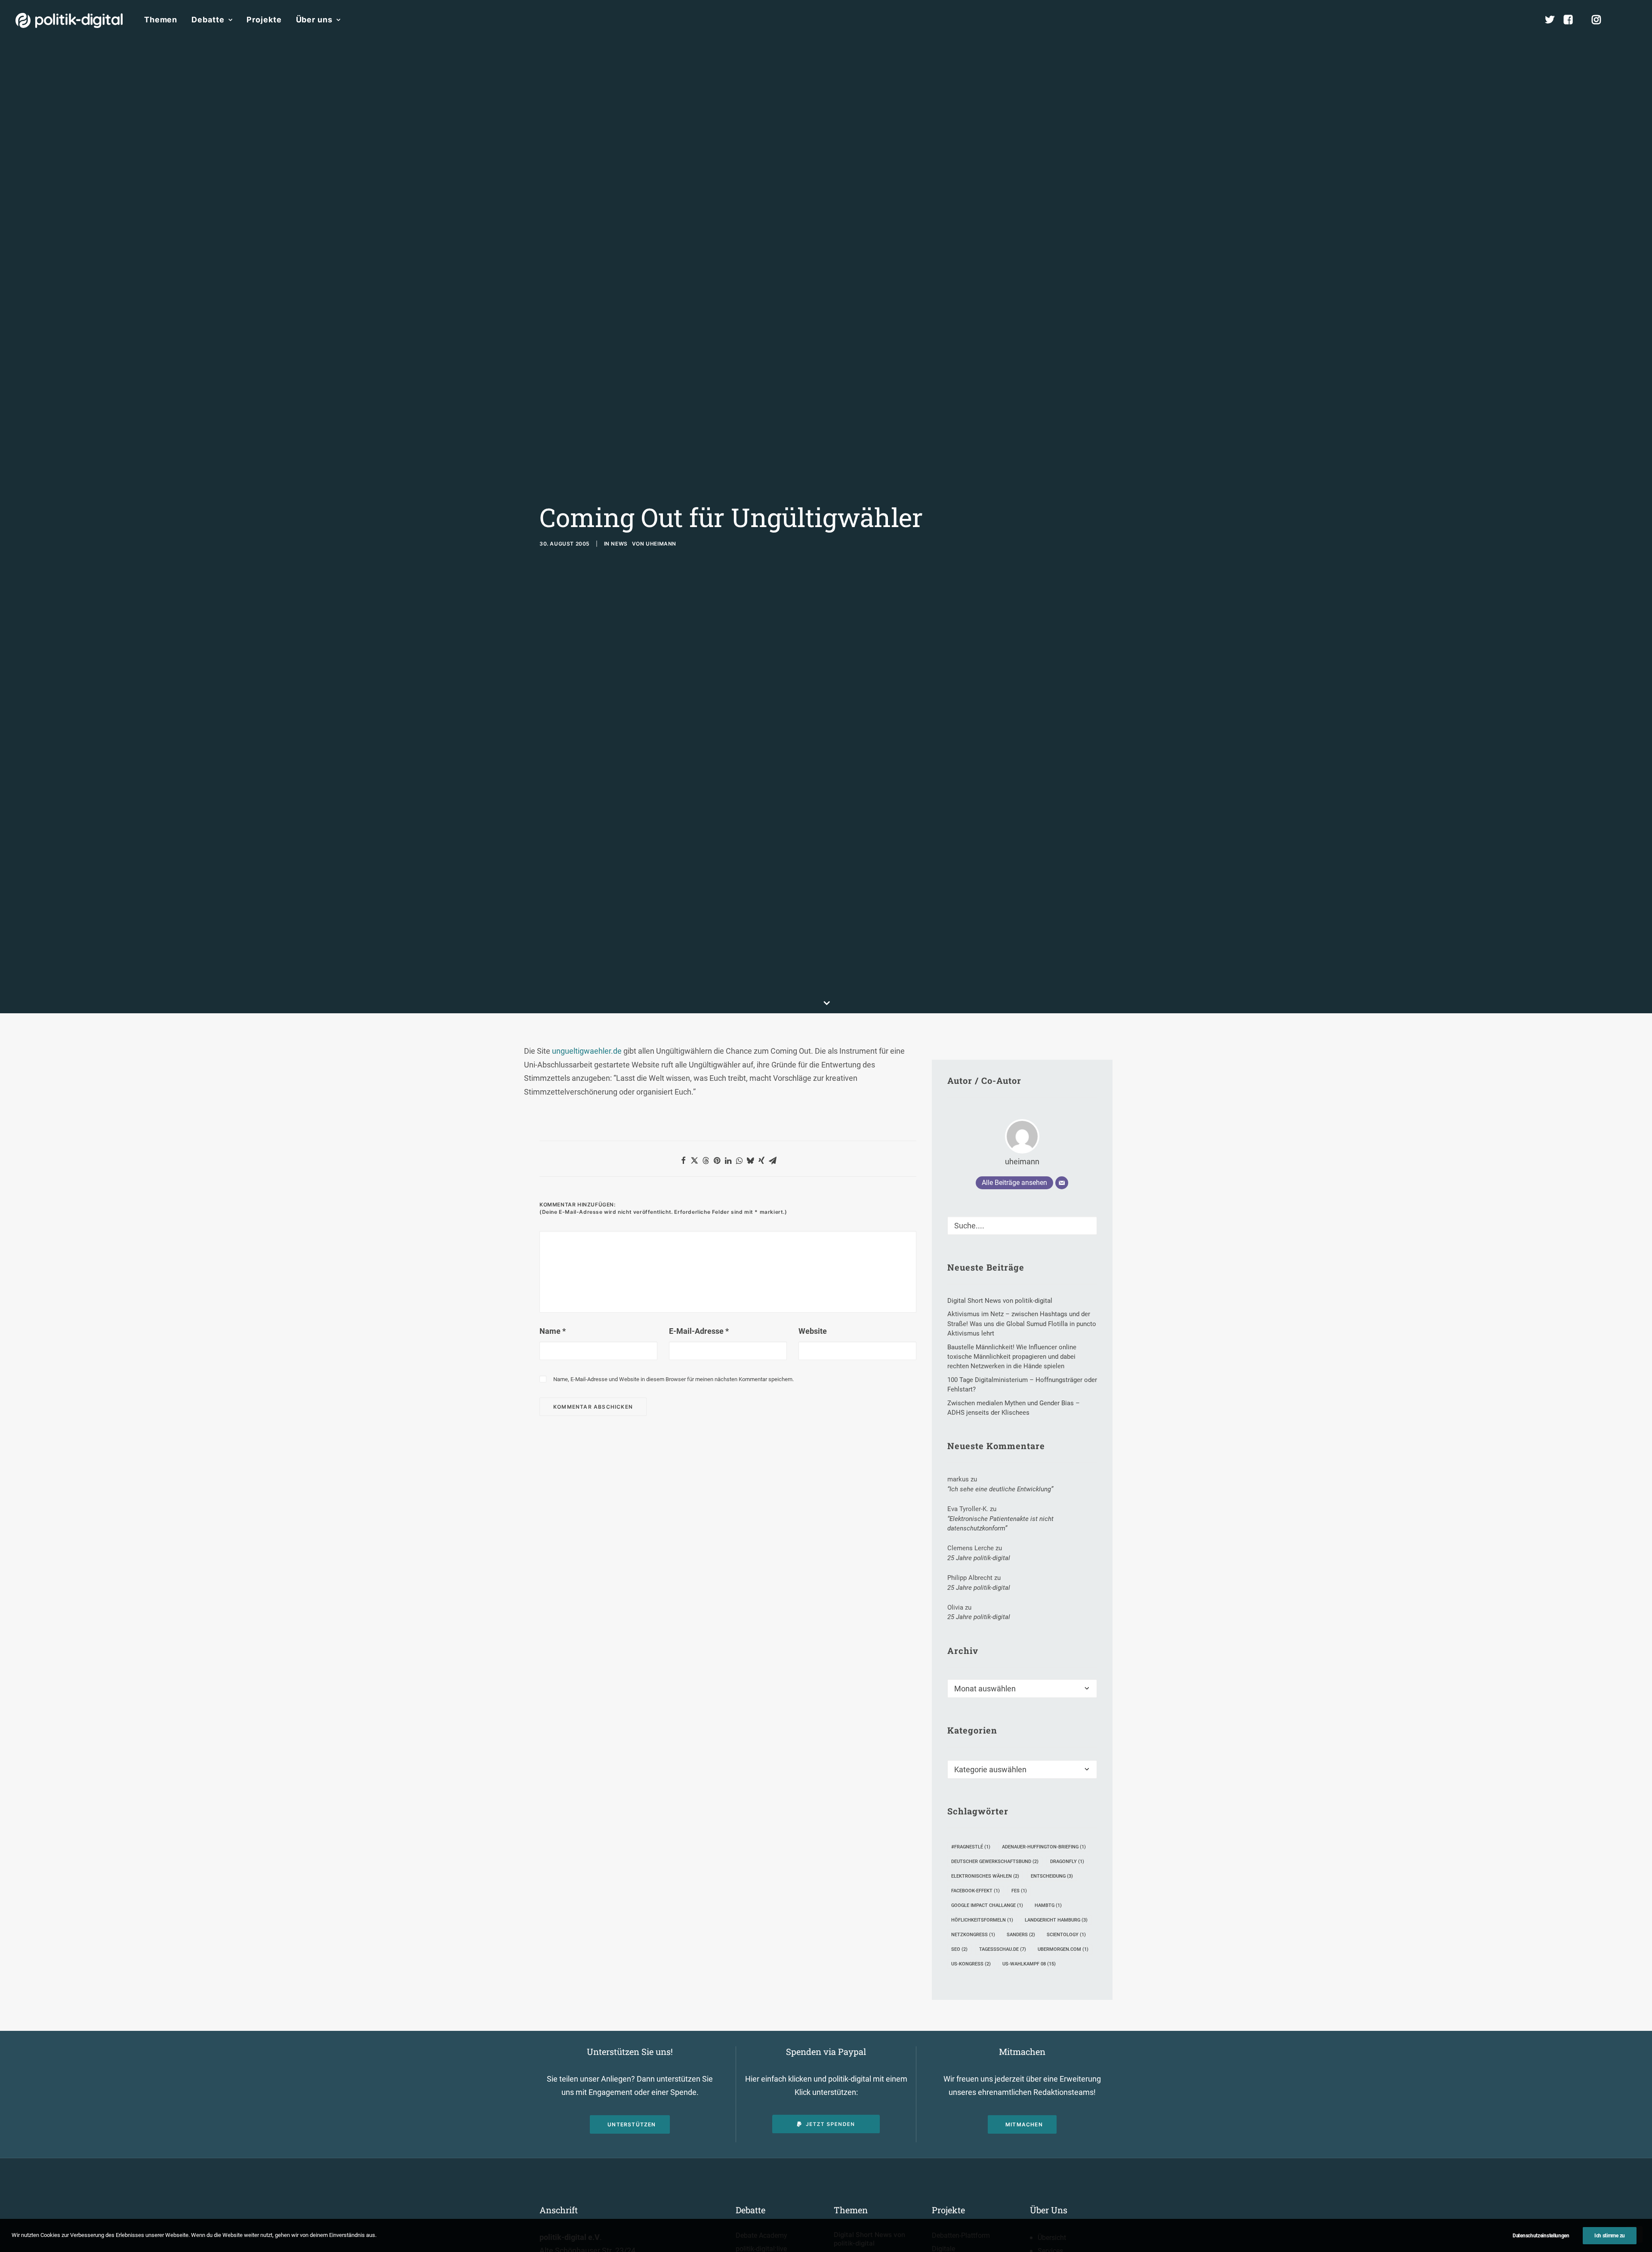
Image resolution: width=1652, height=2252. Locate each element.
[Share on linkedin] (728, 1160)
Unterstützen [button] (632, 2124)
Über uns (314, 20)
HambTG (1048, 1905)
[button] (1633, 20)
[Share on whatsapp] (739, 1160)
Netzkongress (973, 1935)
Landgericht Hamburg (1056, 1920)
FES (1019, 1891)
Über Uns (1049, 2210)
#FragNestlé (971, 1847)
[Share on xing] (761, 1160)
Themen (161, 20)
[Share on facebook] (683, 1160)
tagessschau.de (1003, 1949)
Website (813, 1331)
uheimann (661, 544)
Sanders (1021, 1935)
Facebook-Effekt (975, 1891)
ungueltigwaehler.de (587, 1051)
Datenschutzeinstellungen (1541, 2236)
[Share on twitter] (694, 1160)
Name (553, 1331)
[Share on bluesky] (750, 1160)
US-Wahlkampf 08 (1029, 1964)
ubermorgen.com (1063, 1949)
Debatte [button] (208, 20)
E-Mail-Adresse (699, 1331)
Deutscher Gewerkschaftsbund (995, 1862)
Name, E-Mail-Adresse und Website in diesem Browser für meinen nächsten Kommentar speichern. (673, 1379)
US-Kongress (971, 1964)
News (619, 544)
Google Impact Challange (987, 1905)
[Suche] (1022, 1226)
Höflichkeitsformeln (982, 1920)
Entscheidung (1052, 1876)
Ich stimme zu (1610, 2236)
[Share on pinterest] (717, 1160)
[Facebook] (1572, 20)
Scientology (1066, 1935)
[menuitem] (161, 20)
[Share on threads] (706, 1160)
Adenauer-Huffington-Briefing (1044, 1847)
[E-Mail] (1062, 1183)
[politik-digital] (69, 20)
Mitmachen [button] (1024, 2124)
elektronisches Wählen (985, 1876)
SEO (959, 1949)
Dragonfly (1067, 1862)
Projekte (264, 20)
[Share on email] (773, 1160)
